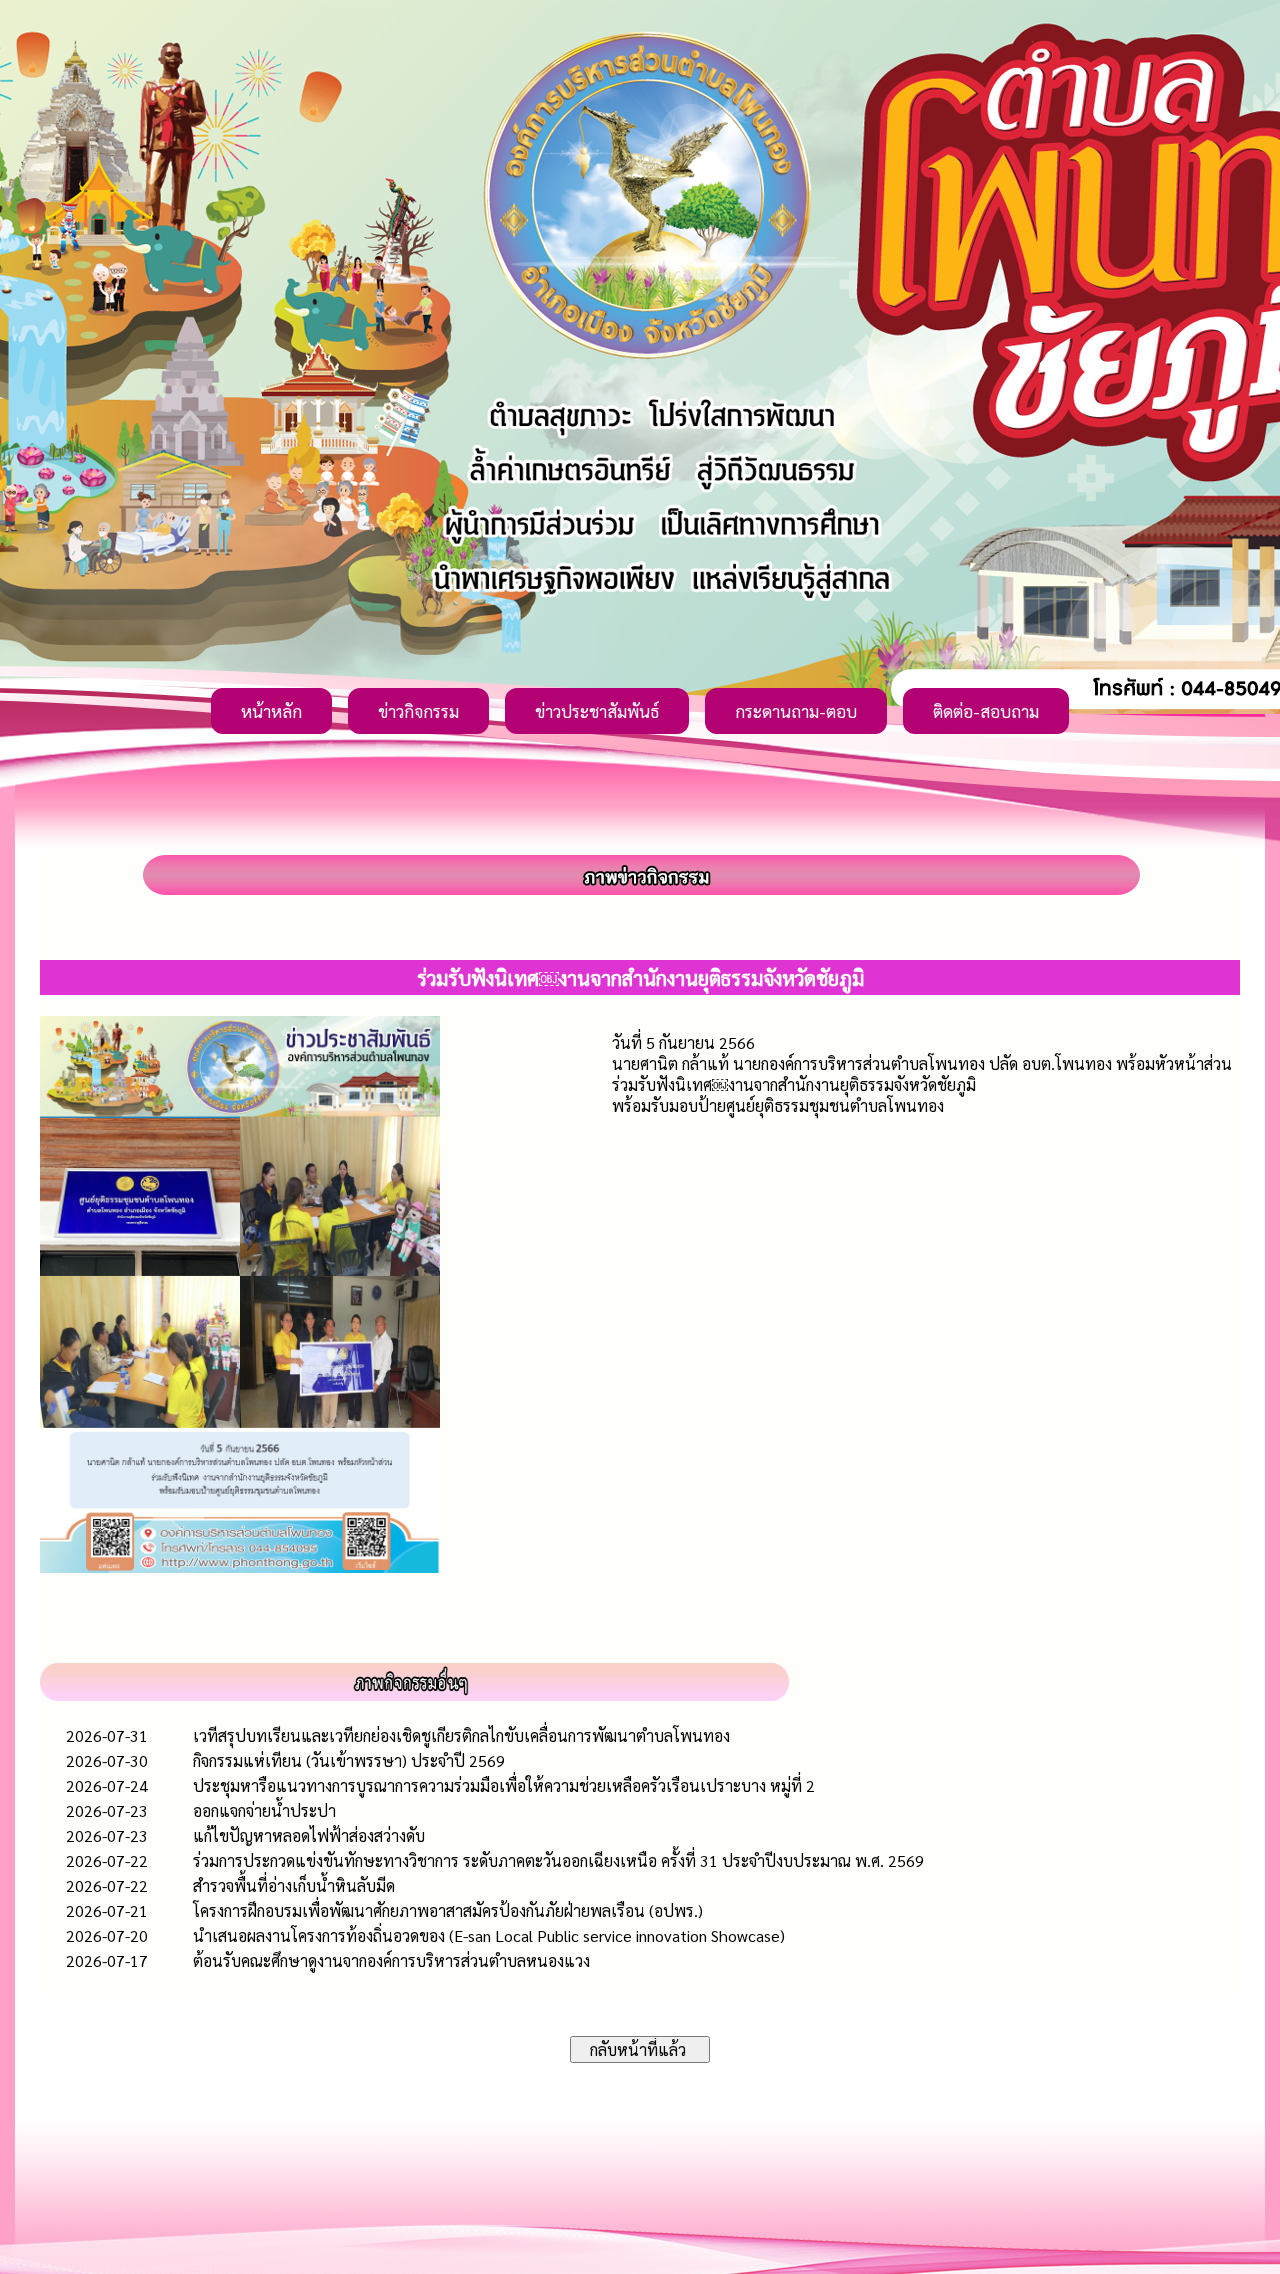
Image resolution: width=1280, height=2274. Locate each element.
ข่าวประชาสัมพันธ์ (597, 711)
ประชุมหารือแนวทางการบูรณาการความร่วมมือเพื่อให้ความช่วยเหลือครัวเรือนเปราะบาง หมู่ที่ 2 (504, 1785)
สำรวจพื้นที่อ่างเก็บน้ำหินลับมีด (294, 1885)
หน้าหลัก (271, 711)
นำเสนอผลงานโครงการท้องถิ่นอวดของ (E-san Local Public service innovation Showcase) (489, 1935)
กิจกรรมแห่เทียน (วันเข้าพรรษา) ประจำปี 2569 (349, 1760)
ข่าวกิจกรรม (418, 711)
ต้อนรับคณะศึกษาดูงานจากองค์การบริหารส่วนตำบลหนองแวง (391, 1960)
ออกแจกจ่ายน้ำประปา (264, 1810)
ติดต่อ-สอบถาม (986, 711)
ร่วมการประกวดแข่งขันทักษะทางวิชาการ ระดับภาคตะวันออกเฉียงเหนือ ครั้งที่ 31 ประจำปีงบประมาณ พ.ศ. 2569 (558, 1860)
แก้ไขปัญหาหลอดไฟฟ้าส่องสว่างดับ (309, 1835)
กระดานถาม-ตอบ (796, 711)
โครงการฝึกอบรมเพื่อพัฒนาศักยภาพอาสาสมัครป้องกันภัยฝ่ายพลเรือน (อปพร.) (448, 1910)
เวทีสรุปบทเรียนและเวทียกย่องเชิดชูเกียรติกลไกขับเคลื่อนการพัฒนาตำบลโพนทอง (461, 1735)
